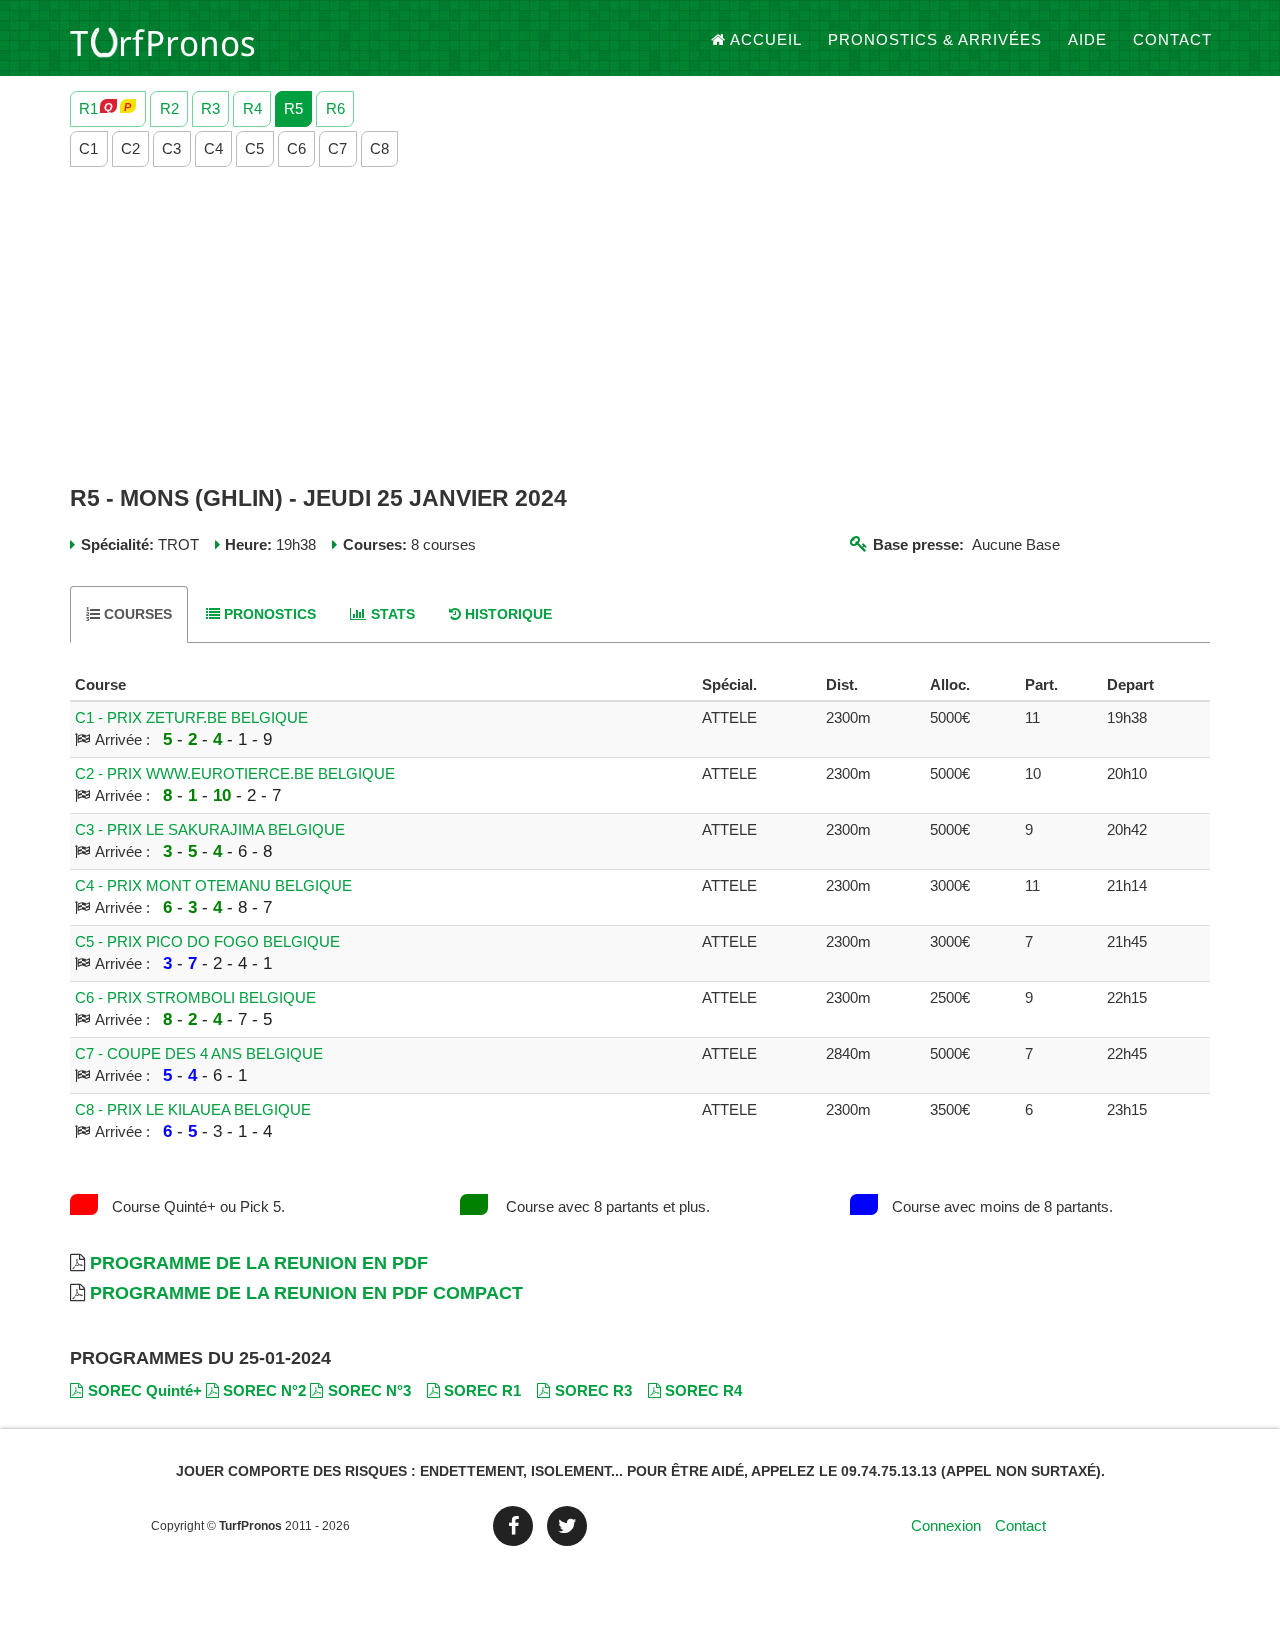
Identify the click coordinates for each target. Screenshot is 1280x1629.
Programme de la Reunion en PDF (259, 1263)
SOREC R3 (593, 1390)
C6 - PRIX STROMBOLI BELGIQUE (195, 997)
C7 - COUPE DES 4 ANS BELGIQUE (199, 1053)
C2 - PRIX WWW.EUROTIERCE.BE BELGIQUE (235, 773)
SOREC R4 (703, 1390)
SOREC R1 (482, 1390)
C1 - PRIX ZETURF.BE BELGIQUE (191, 717)
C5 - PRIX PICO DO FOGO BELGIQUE (207, 941)
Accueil (766, 39)
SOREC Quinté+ (145, 1390)
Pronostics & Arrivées (935, 39)
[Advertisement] (640, 327)
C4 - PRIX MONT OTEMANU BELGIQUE (213, 885)
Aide (1087, 39)
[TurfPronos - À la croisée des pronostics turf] (162, 40)
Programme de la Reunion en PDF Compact (306, 1293)
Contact (1172, 39)
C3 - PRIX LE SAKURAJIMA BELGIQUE (210, 829)
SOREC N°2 (264, 1390)
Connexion (946, 1525)
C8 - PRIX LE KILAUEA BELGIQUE (193, 1109)
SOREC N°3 (369, 1390)
